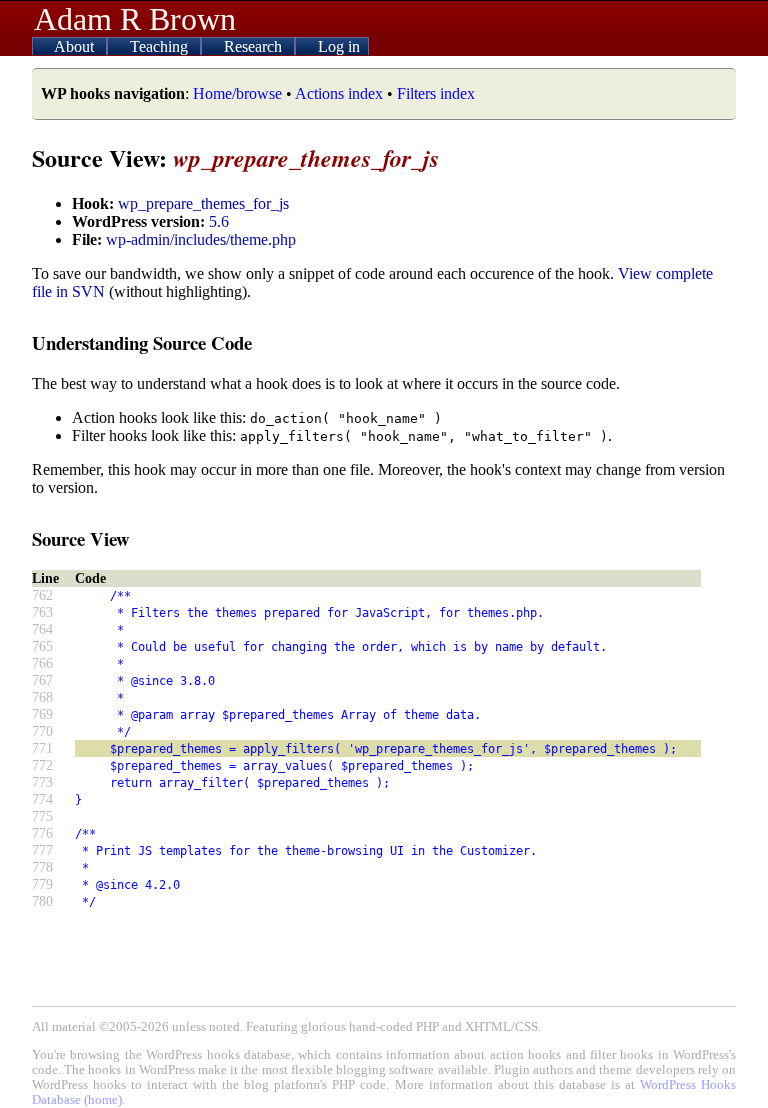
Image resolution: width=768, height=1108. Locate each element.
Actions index (339, 93)
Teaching (161, 46)
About (76, 46)
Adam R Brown (135, 19)
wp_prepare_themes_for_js (203, 203)
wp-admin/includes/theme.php (201, 239)
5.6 (219, 221)
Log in (339, 46)
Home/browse (237, 93)
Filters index (436, 93)
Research (255, 46)
